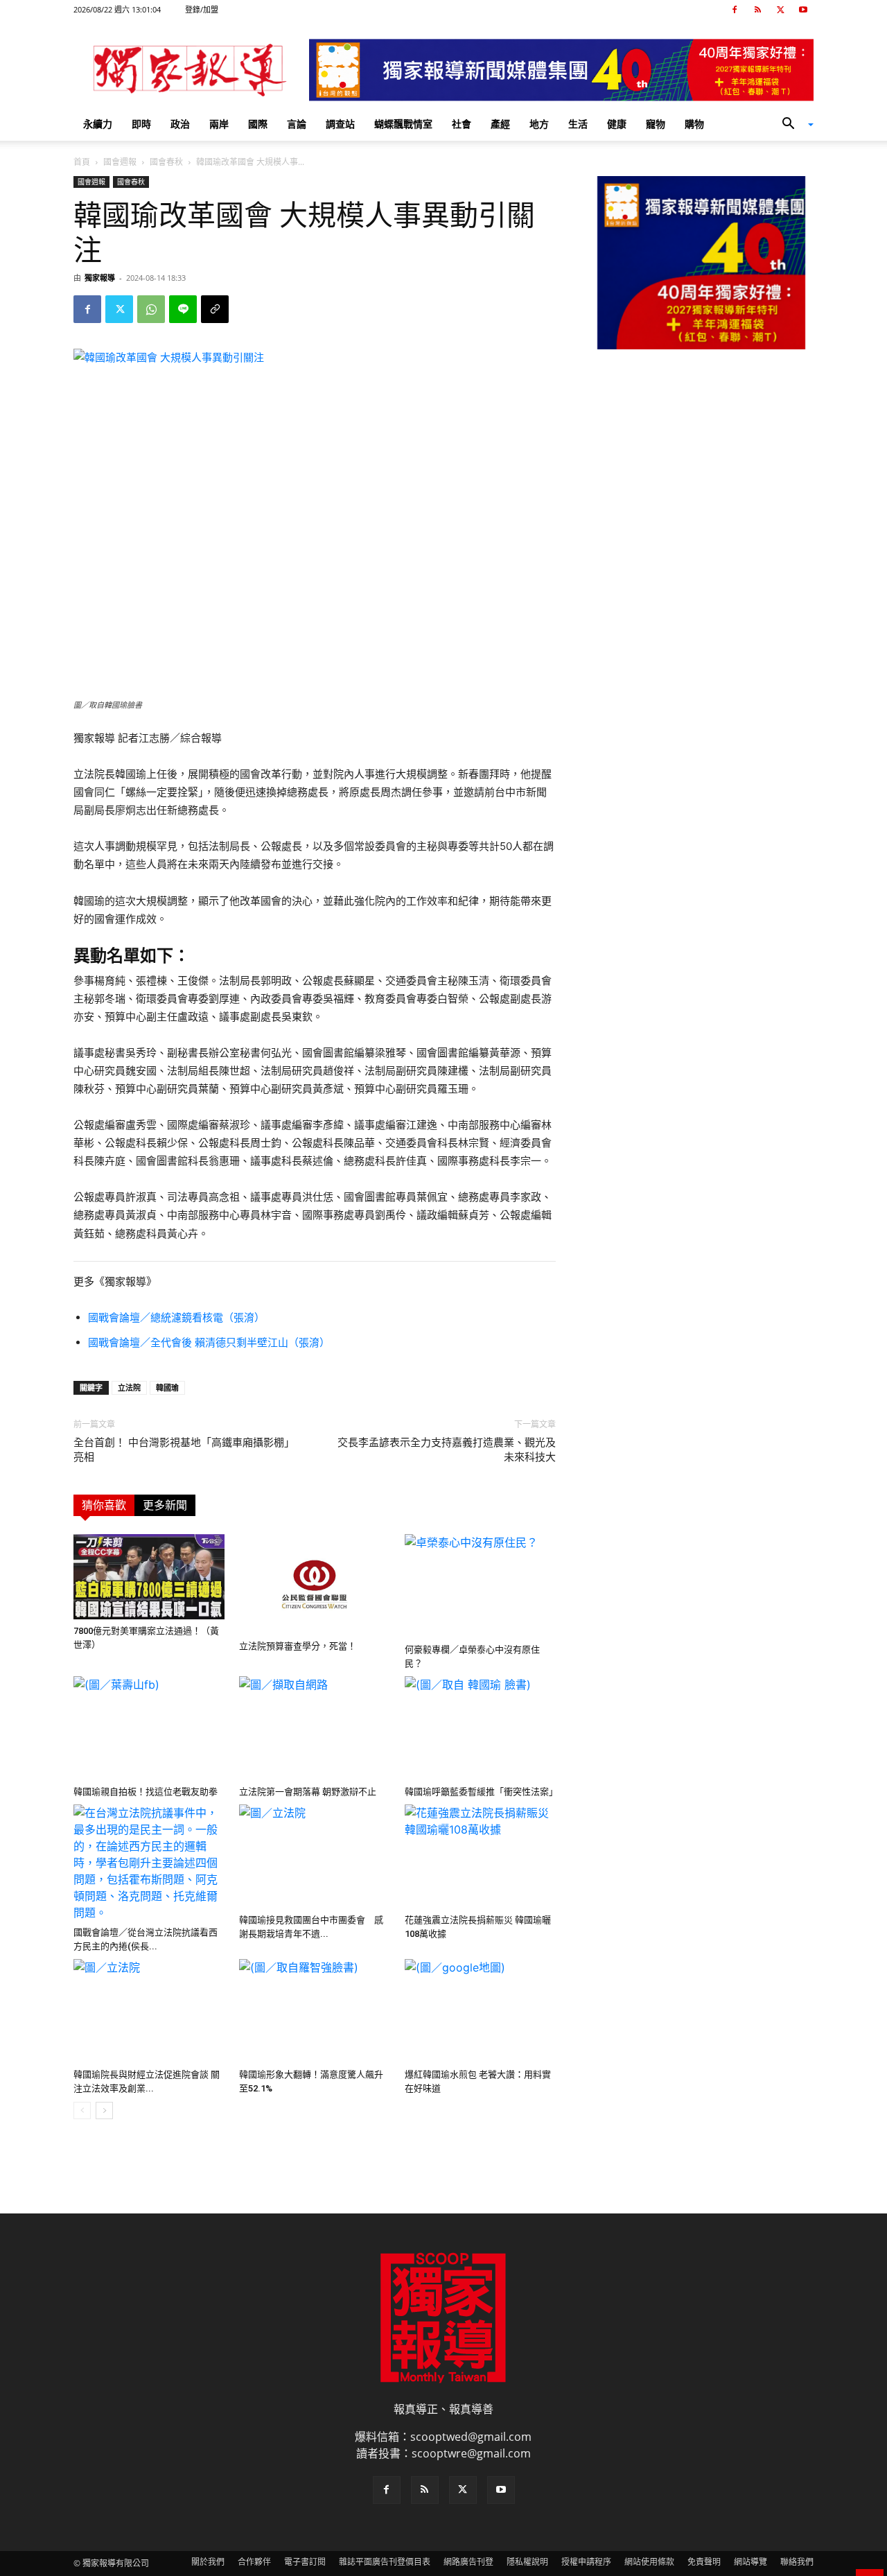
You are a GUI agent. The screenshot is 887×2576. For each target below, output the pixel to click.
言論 (297, 124)
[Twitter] (780, 10)
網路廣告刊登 (468, 2562)
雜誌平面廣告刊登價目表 (385, 2562)
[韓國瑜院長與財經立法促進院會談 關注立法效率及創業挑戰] (149, 2011)
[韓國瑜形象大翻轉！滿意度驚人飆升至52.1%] (315, 2011)
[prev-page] (82, 2111)
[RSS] (757, 10)
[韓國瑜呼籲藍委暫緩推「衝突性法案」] (480, 1728)
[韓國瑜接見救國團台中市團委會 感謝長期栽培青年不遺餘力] (315, 1856)
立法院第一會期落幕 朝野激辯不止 (308, 1792)
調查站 (340, 124)
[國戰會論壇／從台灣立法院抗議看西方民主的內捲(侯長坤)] (149, 1863)
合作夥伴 (254, 2562)
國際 (258, 124)
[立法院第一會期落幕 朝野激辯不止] (315, 1728)
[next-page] (104, 2111)
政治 (180, 124)
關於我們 (208, 2562)
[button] (793, 125)
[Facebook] (735, 10)
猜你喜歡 (104, 1505)
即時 (141, 124)
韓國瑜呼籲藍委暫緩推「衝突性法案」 (481, 1792)
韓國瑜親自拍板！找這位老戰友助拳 (146, 1792)
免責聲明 (704, 2562)
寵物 (656, 124)
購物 (694, 124)
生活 (578, 124)
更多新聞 (165, 1505)
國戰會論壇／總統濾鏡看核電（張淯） (176, 1317)
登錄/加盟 (202, 9)
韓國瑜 (167, 1387)
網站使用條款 (649, 2562)
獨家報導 (100, 278)
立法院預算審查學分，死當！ (298, 1646)
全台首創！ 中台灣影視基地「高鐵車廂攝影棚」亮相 (184, 1450)
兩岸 (219, 124)
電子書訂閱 (305, 2562)
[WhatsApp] (151, 309)
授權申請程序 (586, 2562)
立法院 (129, 1387)
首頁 (82, 162)
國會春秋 (166, 162)
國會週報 (120, 162)
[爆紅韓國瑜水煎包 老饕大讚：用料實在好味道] (480, 2011)
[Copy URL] (215, 309)
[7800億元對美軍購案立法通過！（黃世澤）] (149, 1577)
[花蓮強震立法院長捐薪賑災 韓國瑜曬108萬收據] (480, 1856)
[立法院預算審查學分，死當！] (315, 1584)
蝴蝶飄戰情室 (403, 124)
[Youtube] (803, 10)
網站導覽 (750, 2562)
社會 (462, 124)
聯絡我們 (797, 2562)
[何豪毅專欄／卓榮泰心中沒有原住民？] (480, 1586)
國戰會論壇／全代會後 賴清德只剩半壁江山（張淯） (209, 1342)
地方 (539, 124)
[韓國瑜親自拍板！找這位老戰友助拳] (149, 1728)
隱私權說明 (527, 2562)
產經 (500, 124)
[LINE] (183, 309)
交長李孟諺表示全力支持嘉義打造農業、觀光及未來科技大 (447, 1450)
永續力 (98, 124)
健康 (617, 124)
